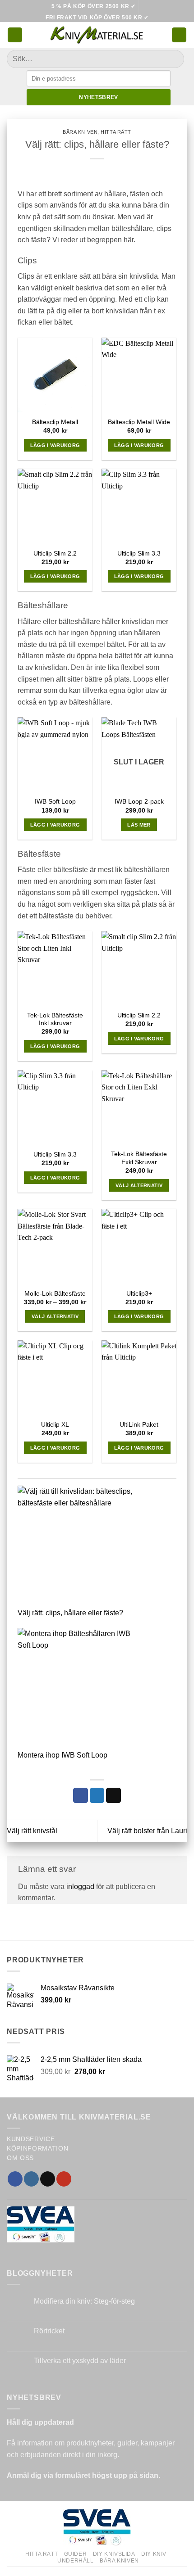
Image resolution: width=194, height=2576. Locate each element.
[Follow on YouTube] (64, 2179)
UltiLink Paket (139, 1425)
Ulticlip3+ (139, 1294)
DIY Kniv (154, 2554)
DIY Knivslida (114, 2554)
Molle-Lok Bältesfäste (55, 1294)
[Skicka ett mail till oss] (48, 2179)
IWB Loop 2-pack (139, 802)
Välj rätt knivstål (32, 1831)
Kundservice (31, 2139)
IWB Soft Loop (55, 802)
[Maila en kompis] (113, 1795)
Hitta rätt (116, 132)
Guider (76, 2554)
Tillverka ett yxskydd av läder (80, 2361)
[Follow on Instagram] (31, 2179)
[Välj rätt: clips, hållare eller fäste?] (79, 1546)
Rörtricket (49, 2331)
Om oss (20, 2158)
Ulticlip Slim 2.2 (55, 554)
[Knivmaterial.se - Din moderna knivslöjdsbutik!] (97, 35)
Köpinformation (38, 2149)
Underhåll (76, 2561)
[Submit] (173, 59)
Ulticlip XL (55, 1425)
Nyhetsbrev (99, 97)
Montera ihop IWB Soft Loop (62, 1755)
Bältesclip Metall (55, 422)
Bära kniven (80, 132)
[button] (15, 35)
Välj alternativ (139, 1185)
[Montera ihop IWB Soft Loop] (79, 1689)
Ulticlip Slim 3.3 (139, 554)
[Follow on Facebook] (15, 2179)
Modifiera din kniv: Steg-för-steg (84, 2301)
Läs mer (139, 825)
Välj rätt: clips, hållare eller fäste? (70, 1613)
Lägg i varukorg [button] (55, 445)
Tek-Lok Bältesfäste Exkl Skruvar (139, 1158)
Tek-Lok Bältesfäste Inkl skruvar (55, 1019)
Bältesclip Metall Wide (139, 422)
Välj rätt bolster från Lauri (147, 1831)
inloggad (80, 1887)
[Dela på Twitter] (97, 1795)
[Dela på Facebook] (81, 1795)
